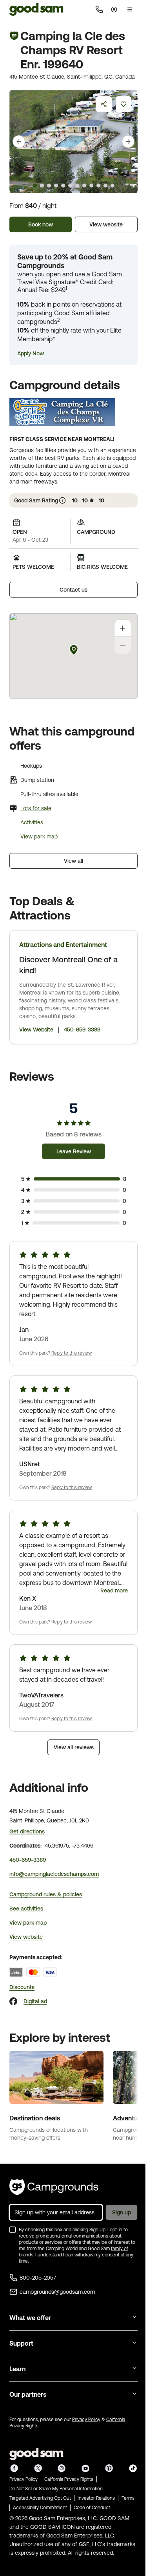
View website (106, 224)
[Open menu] (130, 9)
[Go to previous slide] (19, 142)
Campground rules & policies (46, 1894)
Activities (32, 822)
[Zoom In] (123, 628)
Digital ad (35, 2001)
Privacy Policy (86, 2420)
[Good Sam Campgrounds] (54, 2187)
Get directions (27, 1831)
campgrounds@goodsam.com (57, 2292)
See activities (26, 1909)
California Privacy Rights (69, 2479)
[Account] (114, 9)
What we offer (30, 2318)
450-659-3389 (82, 1030)
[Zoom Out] (123, 645)
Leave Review (74, 1151)
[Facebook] (13, 2001)
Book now (41, 224)
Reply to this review (72, 1353)
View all (73, 861)
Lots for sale (36, 808)
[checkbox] (13, 2230)
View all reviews (74, 1747)
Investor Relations (96, 2498)
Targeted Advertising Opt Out (40, 2498)
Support (21, 2343)
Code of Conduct (92, 2508)
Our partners (28, 2394)
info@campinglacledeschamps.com (54, 1874)
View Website (36, 1030)
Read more (114, 1590)
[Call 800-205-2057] (99, 9)
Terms (128, 2498)
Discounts (22, 1987)
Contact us (73, 590)
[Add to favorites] (123, 104)
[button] (31, 353)
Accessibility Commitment (40, 2508)
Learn (17, 2369)
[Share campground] (104, 104)
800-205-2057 (38, 2278)
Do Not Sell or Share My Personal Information (56, 2489)
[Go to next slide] (128, 142)
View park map (39, 837)
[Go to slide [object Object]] (35, 186)
